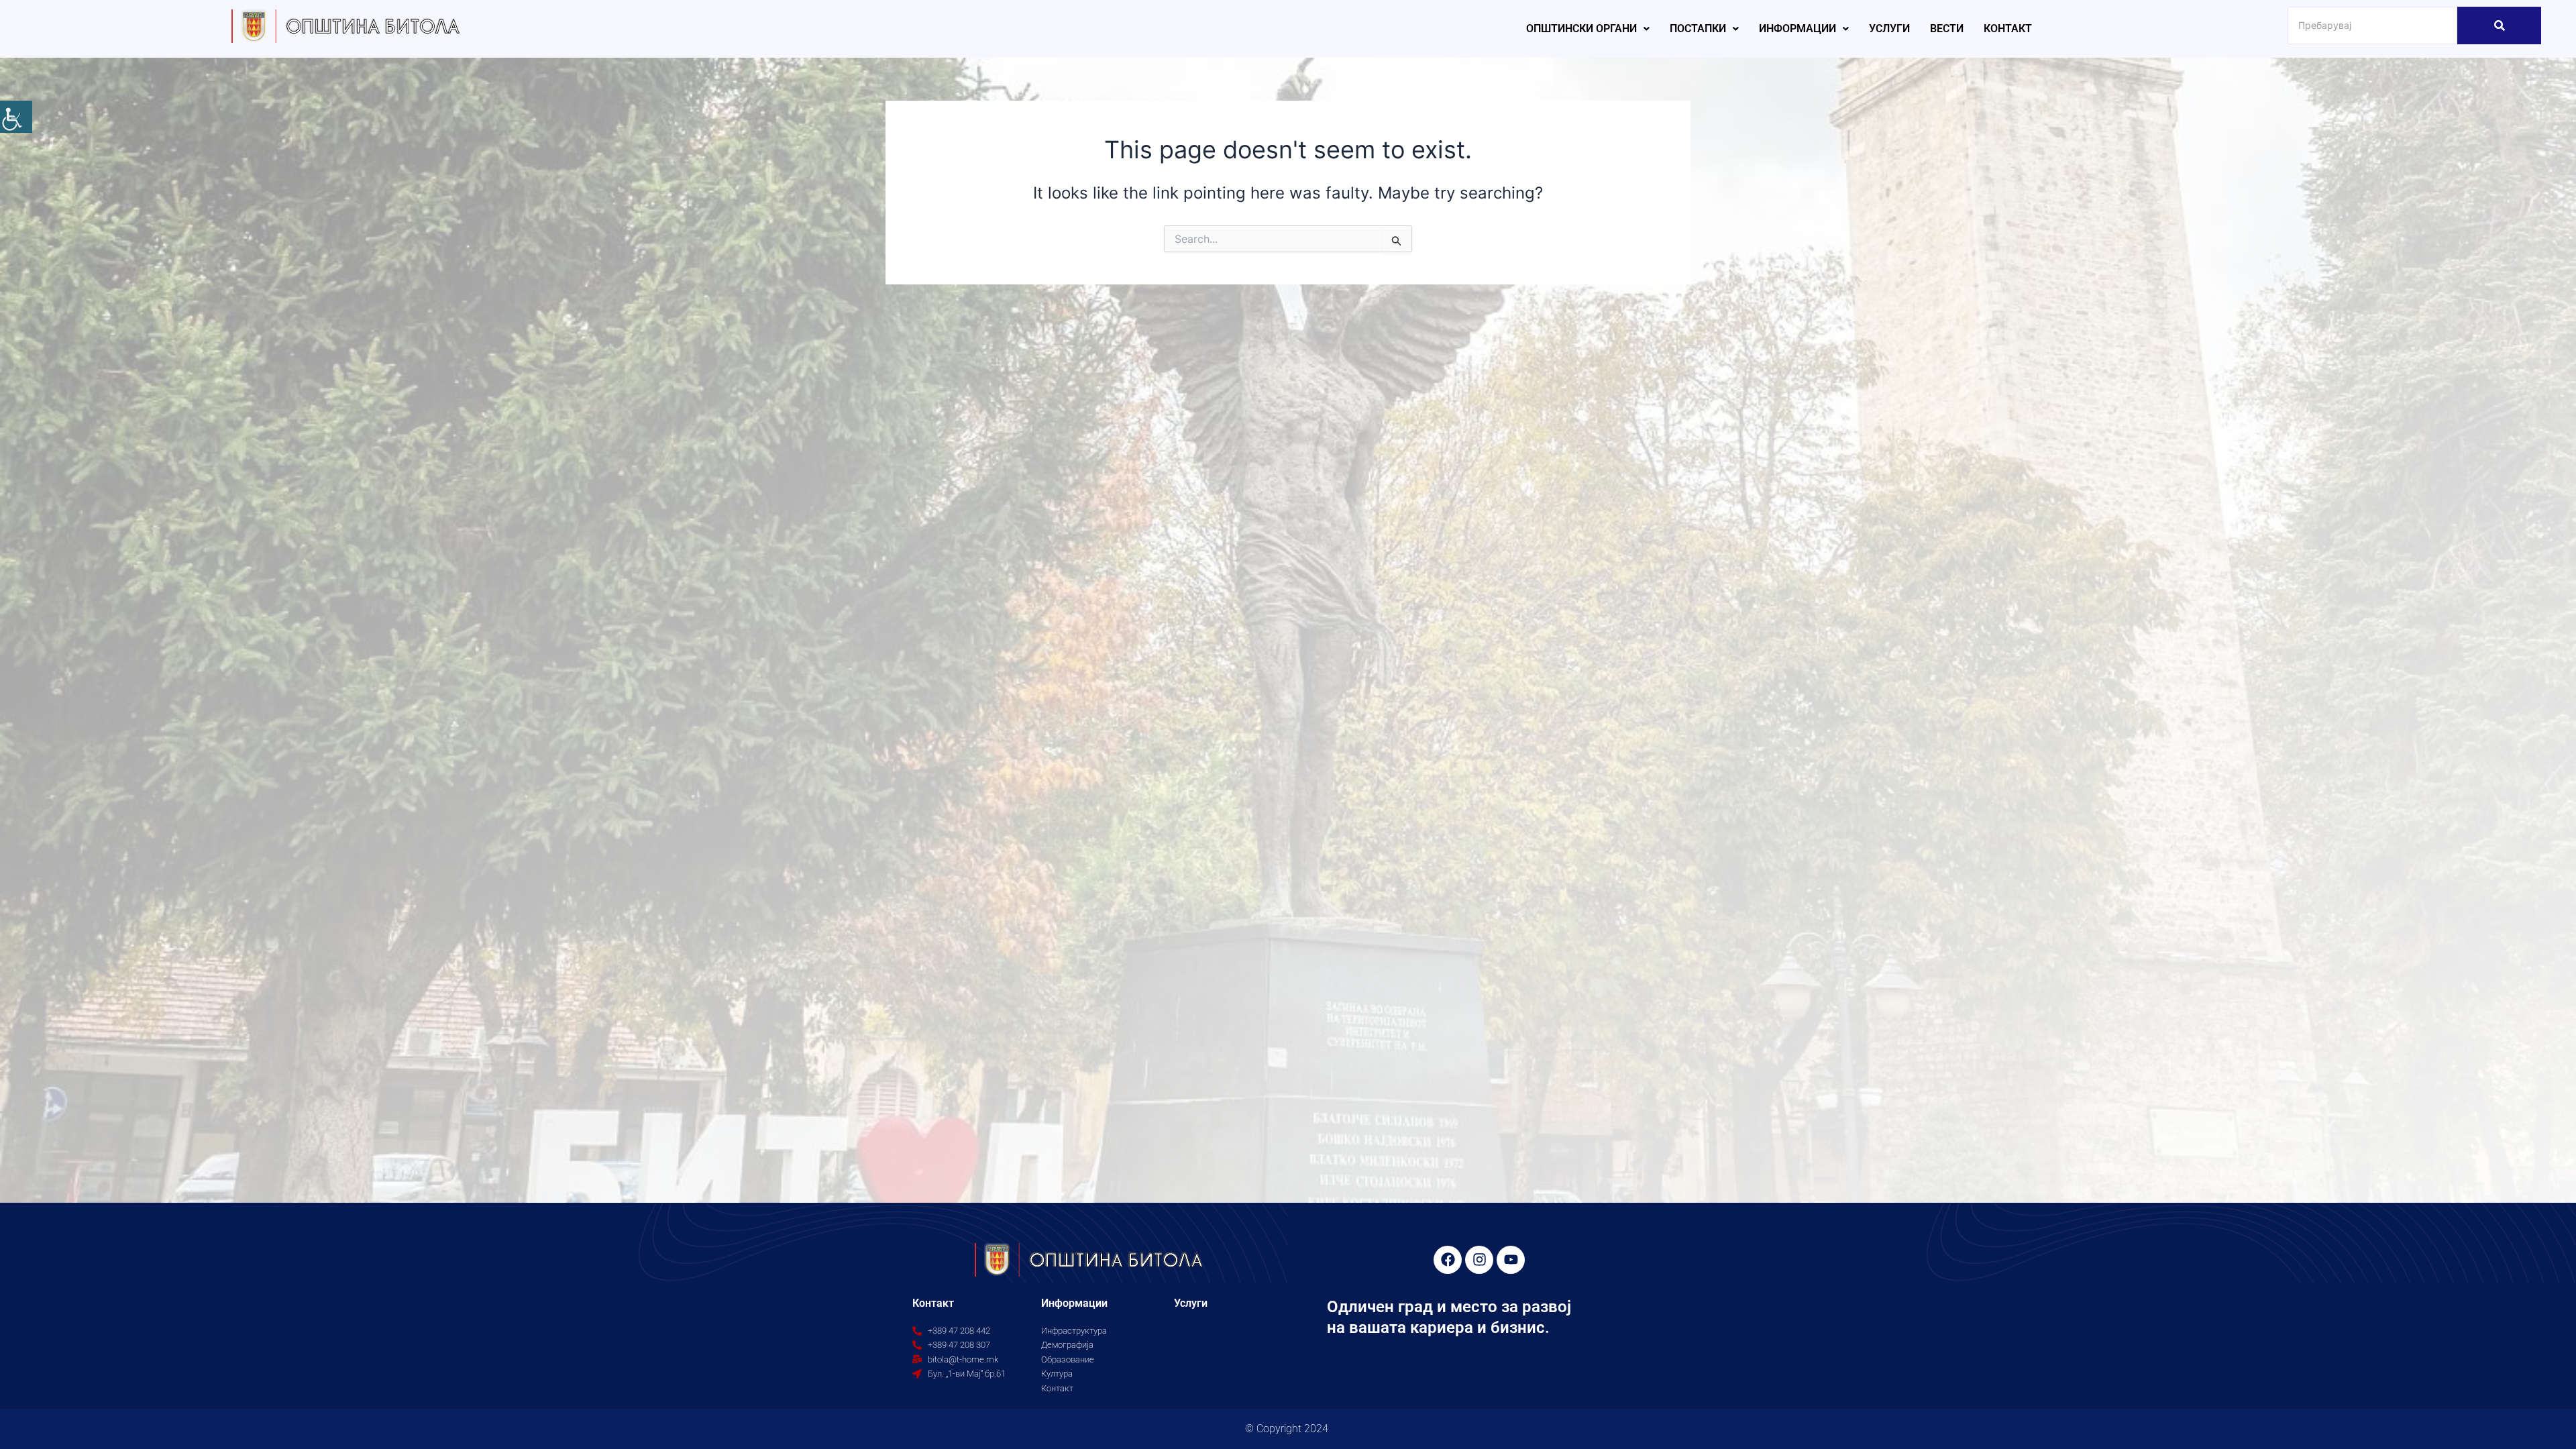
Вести (1947, 29)
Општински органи (1581, 29)
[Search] (2499, 25)
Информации (1797, 29)
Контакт (2008, 29)
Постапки (1698, 29)
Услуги (1889, 29)
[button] (1588, 29)
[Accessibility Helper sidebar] (16, 117)
